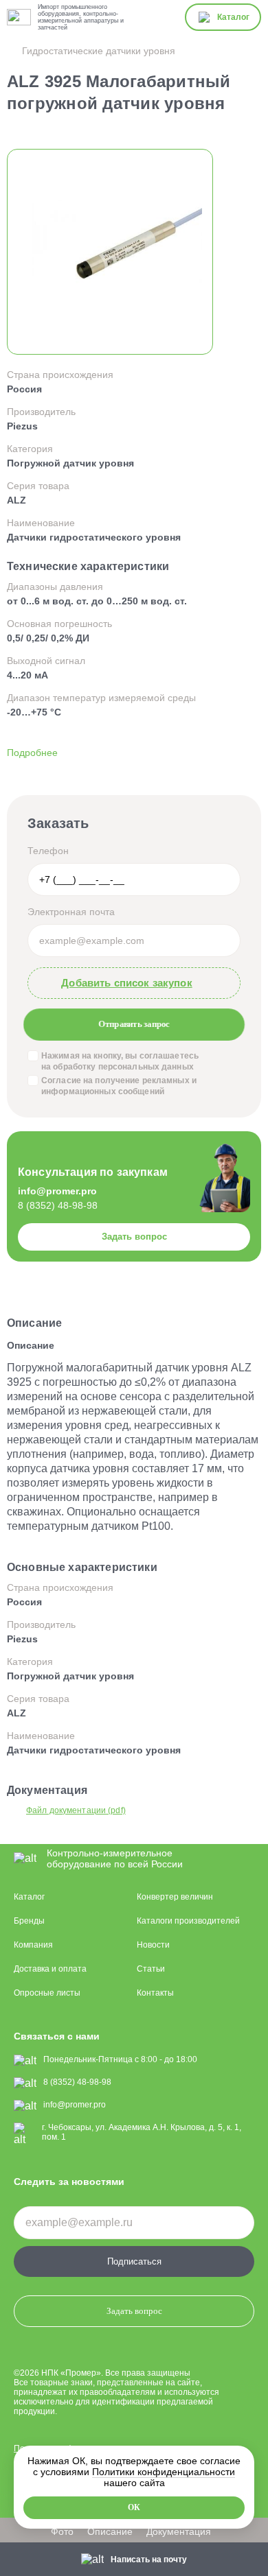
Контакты (155, 1993)
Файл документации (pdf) (76, 1810)
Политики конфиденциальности (164, 2472)
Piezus (22, 426)
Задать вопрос (134, 1237)
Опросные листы (47, 1993)
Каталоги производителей (188, 1921)
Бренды (29, 1921)
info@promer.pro (57, 1191)
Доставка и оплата (50, 1969)
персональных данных (146, 1067)
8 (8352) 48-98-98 (58, 1205)
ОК (134, 2507)
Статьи (151, 1969)
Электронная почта (71, 912)
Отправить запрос (134, 1024)
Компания (33, 1945)
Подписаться (134, 2261)
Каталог (29, 1897)
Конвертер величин (175, 1897)
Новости (153, 1945)
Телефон (48, 851)
